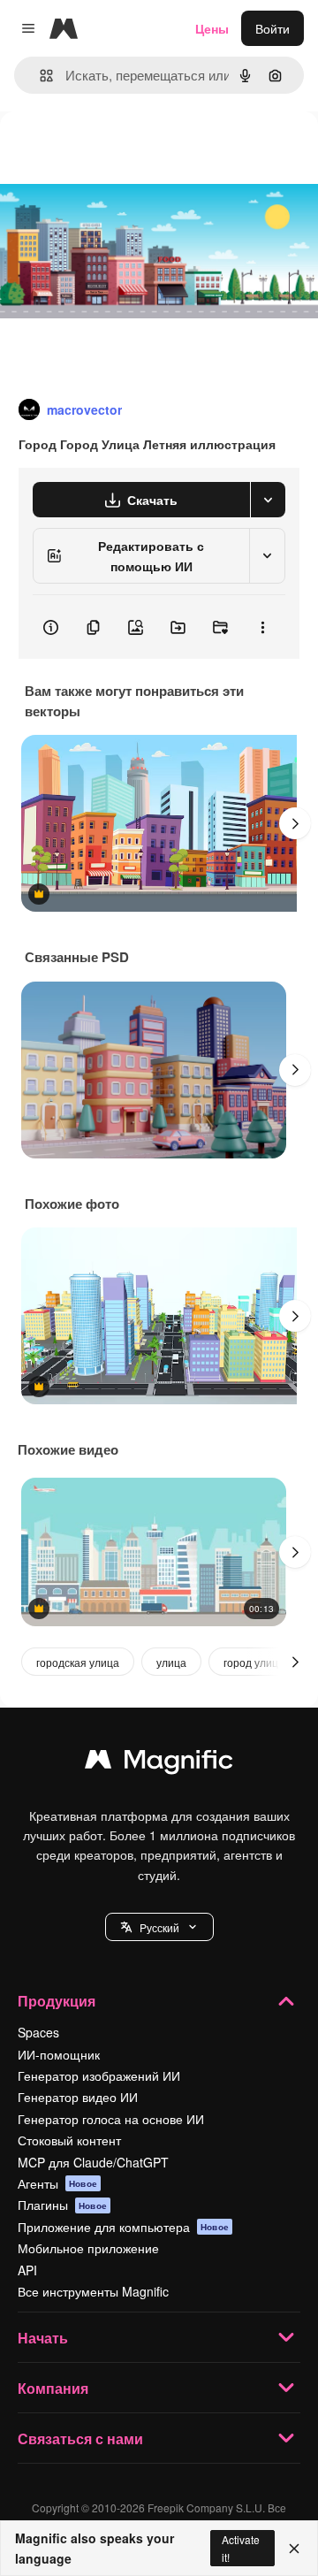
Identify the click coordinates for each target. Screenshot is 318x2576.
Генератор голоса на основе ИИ (111, 2119)
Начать (43, 2338)
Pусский (159, 1927)
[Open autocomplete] (39, 76)
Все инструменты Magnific (93, 2291)
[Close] (294, 2549)
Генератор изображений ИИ (99, 2075)
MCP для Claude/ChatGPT (93, 2162)
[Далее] (295, 823)
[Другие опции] (262, 627)
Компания (53, 2388)
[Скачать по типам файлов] (268, 500)
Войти (273, 28)
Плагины (62, 2205)
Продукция (57, 2001)
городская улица (78, 1662)
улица (171, 1662)
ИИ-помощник (59, 2054)
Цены (212, 28)
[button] (159, 1927)
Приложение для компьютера (123, 2227)
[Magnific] (159, 1763)
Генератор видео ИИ (78, 2097)
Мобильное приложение (88, 2248)
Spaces (38, 2032)
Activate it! (241, 2548)
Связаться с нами (80, 2438)
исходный (118, 152)
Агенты (57, 2183)
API (27, 2270)
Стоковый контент (69, 2140)
